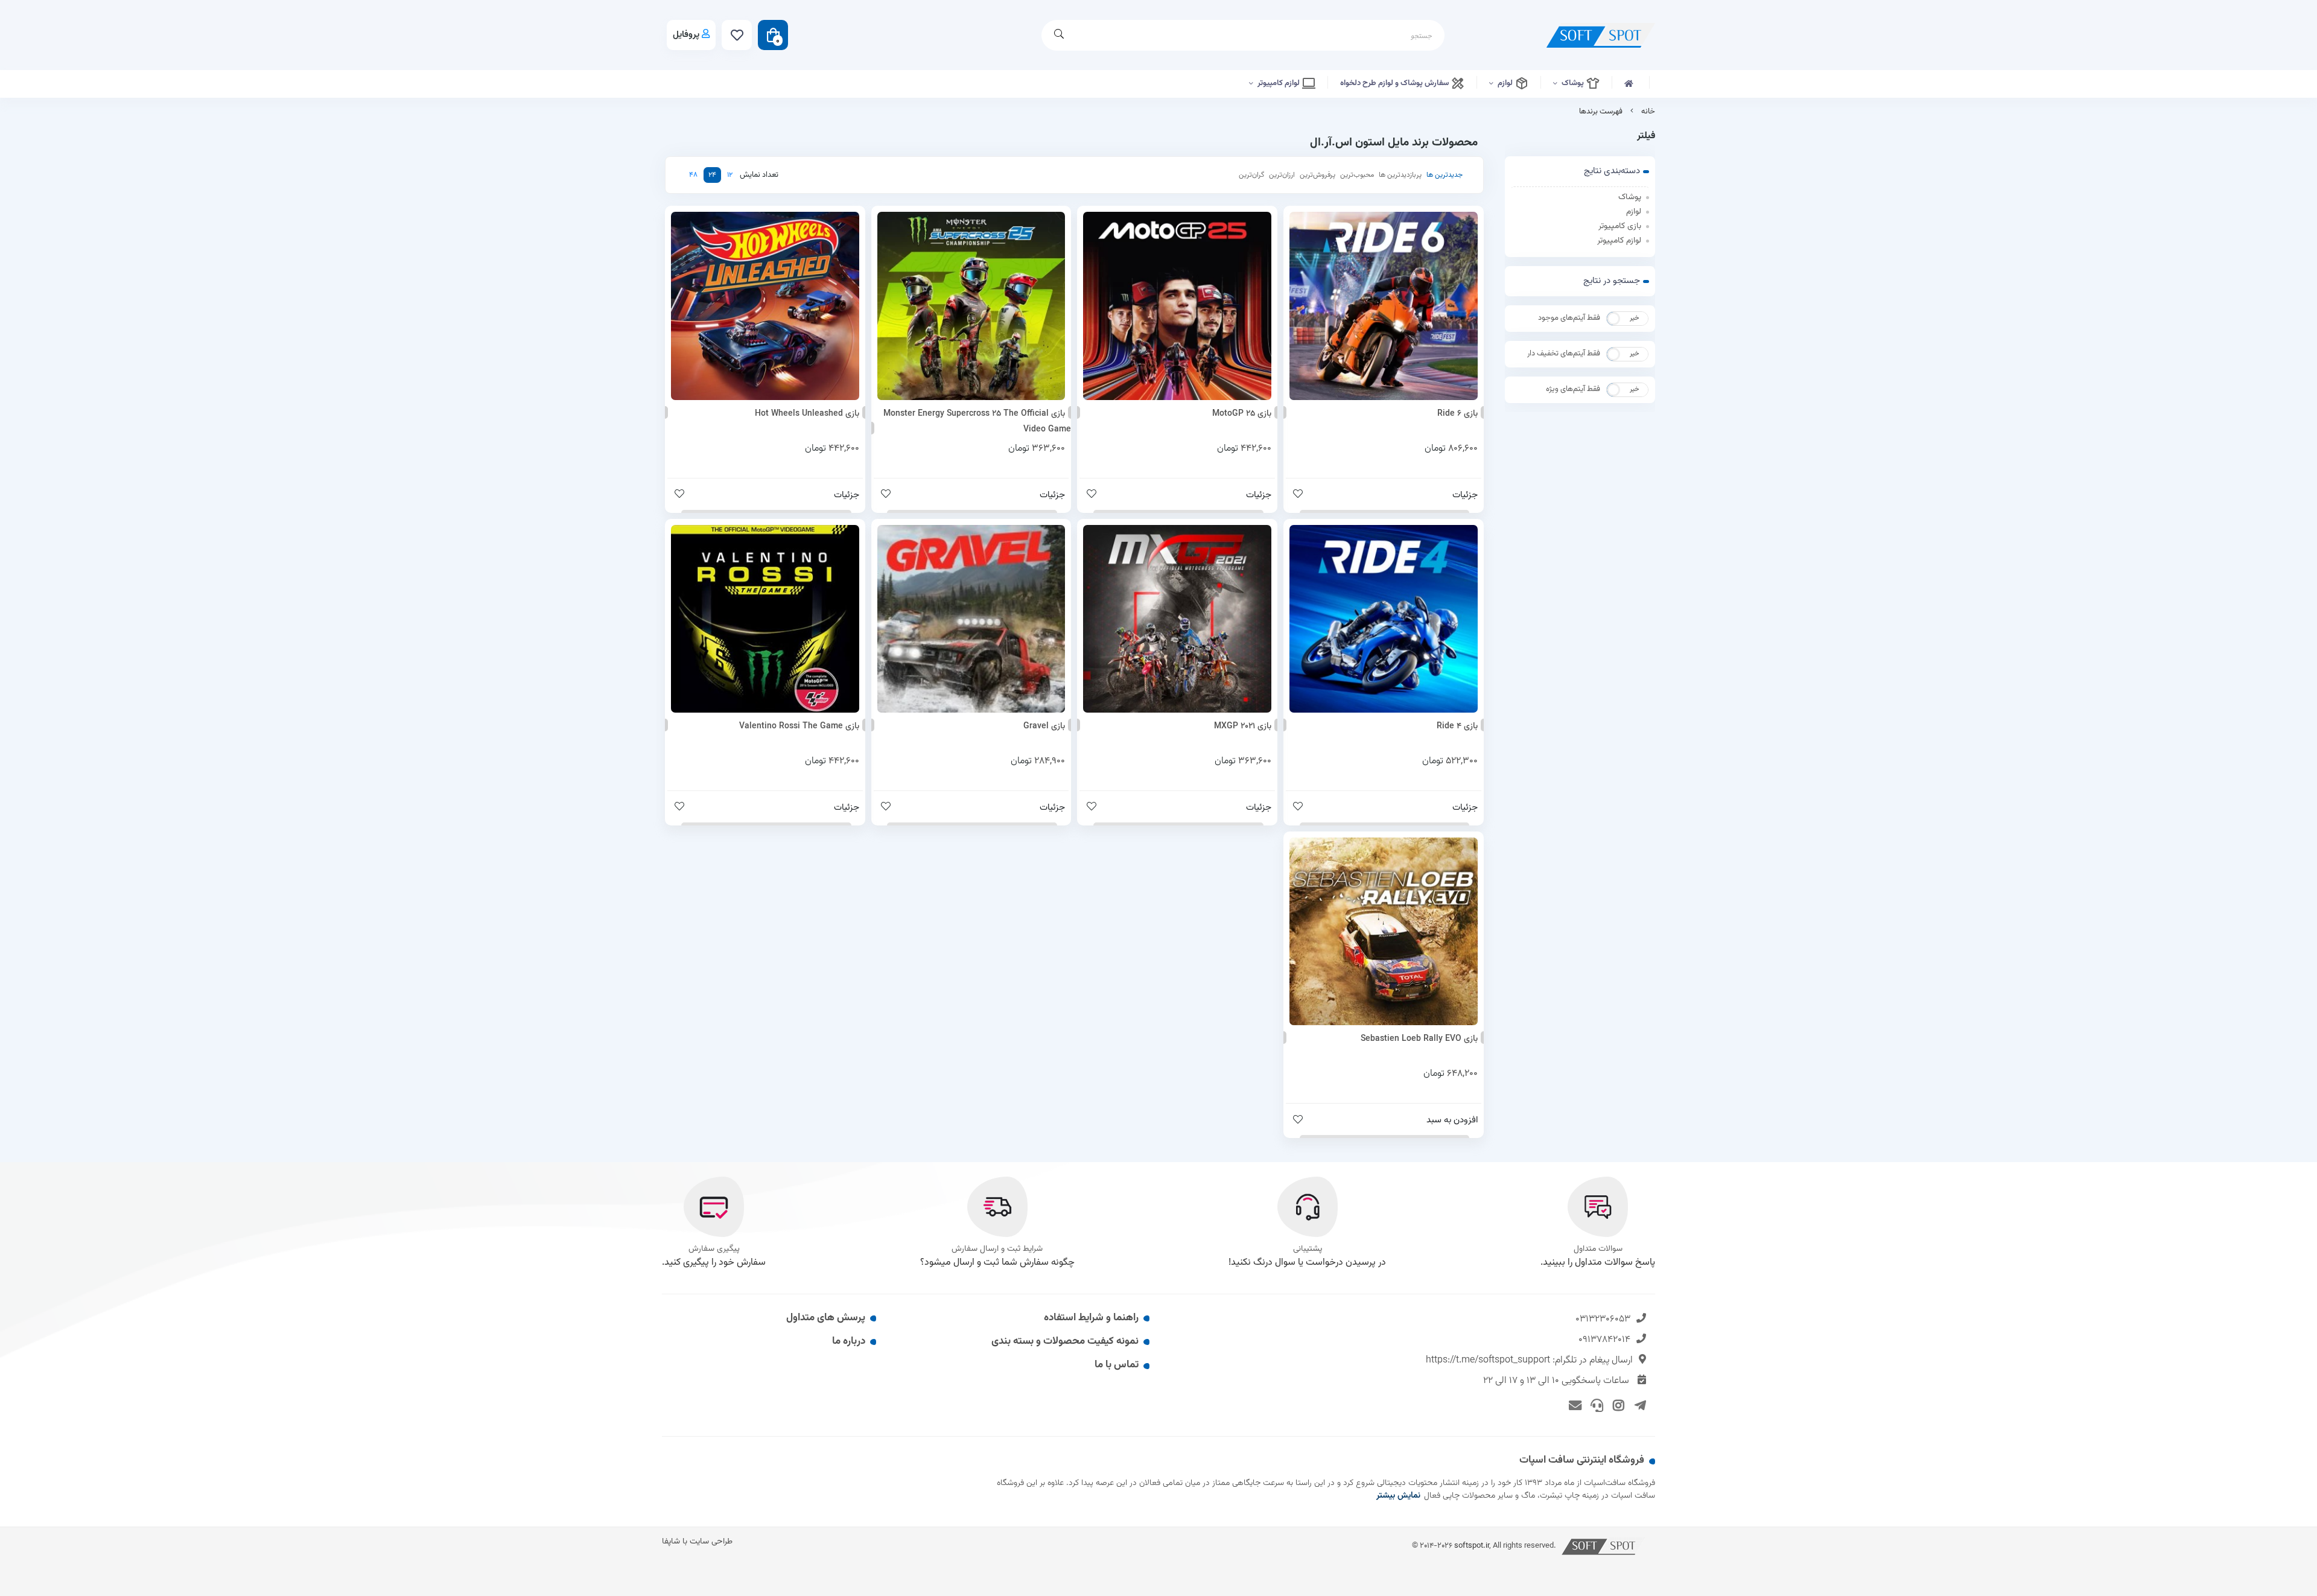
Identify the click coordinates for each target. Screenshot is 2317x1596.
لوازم (1506, 83)
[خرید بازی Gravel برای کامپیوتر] (971, 619)
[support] (1595, 1405)
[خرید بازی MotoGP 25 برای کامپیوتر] (1177, 306)
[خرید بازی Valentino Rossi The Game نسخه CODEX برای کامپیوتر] (765, 619)
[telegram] (1638, 1405)
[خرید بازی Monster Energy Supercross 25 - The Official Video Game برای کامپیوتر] (971, 306)
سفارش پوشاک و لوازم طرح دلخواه (1395, 83)
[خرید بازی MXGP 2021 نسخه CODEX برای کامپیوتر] (1177, 619)
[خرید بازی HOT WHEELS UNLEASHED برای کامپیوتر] (765, 306)
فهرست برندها (1601, 112)
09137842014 (1604, 1340)
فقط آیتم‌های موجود (1569, 318)
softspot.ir (1472, 1546)
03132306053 (1603, 1319)
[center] (1059, 35)
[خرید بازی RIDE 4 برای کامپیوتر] (1384, 619)
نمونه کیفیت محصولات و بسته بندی (1065, 1341)
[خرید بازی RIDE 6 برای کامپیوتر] (1384, 306)
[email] (1573, 1405)
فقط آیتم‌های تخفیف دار (1564, 354)
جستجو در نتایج (1612, 281)
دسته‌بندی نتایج (1612, 171)
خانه (1648, 112)
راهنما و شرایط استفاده (1091, 1318)
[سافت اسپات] (1604, 1546)
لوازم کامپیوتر (1279, 83)
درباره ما (849, 1341)
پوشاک (1574, 83)
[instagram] (1617, 1405)
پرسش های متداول (826, 1318)
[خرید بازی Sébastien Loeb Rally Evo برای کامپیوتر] (1384, 932)
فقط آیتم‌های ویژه (1573, 389)
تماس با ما (1117, 1365)
